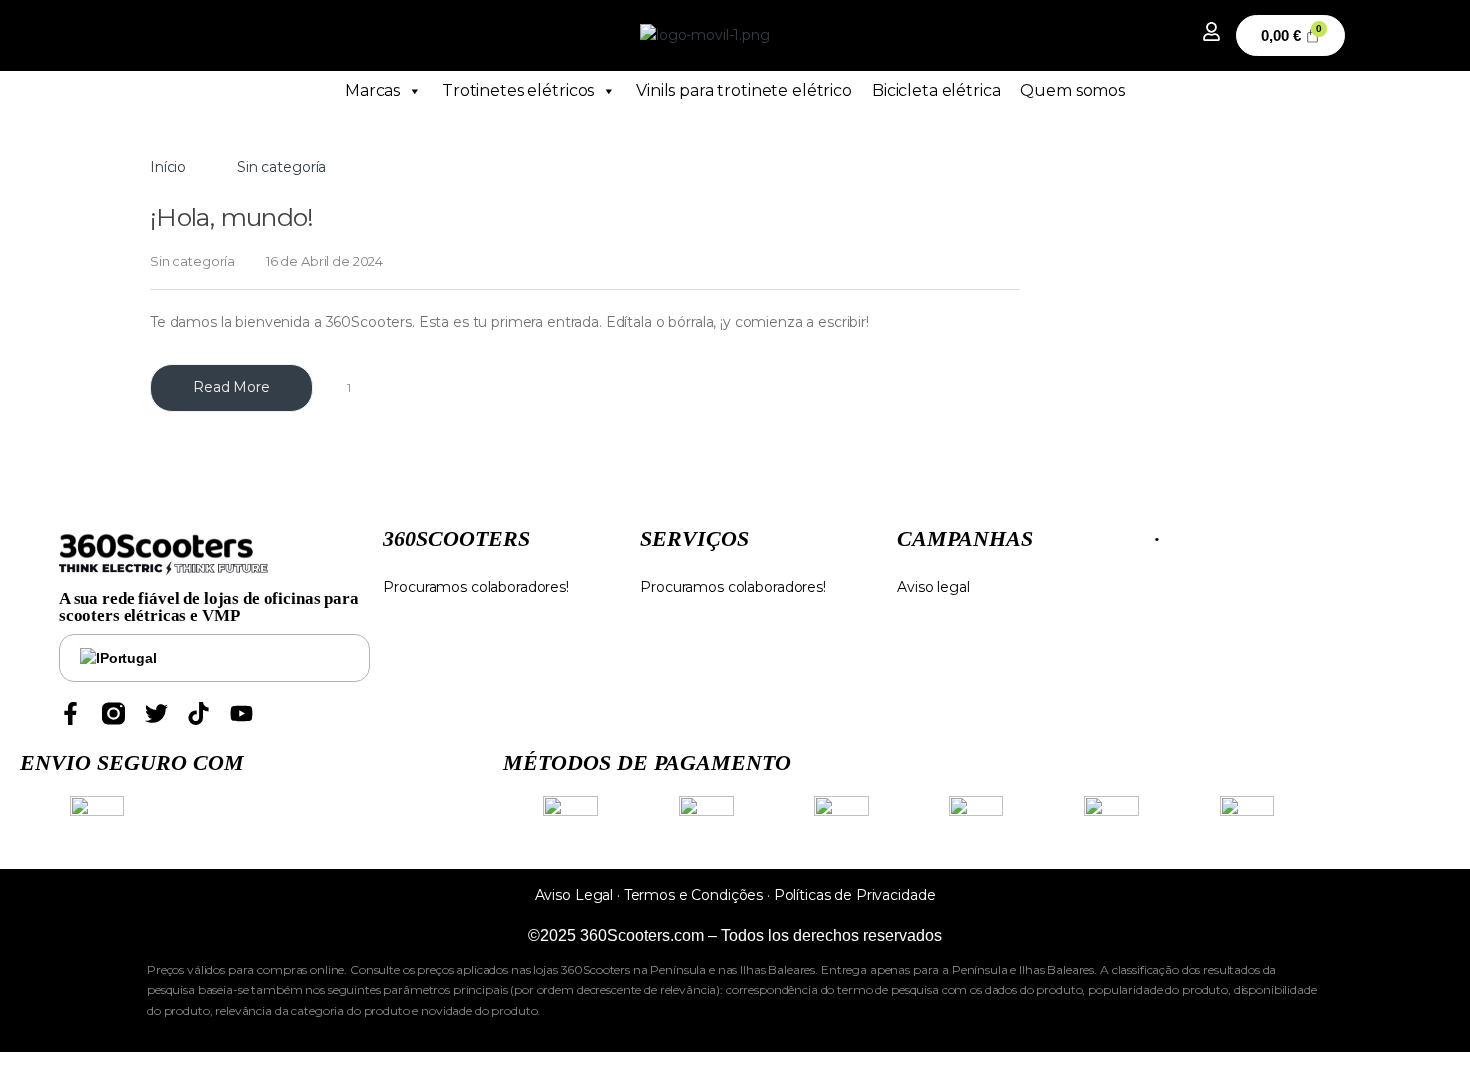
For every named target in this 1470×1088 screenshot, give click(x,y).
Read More (231, 387)
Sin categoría (192, 261)
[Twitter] (156, 713)
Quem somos (1072, 90)
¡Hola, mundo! (232, 217)
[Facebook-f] (70, 713)
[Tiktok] (198, 713)
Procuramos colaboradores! (476, 587)
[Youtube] (241, 713)
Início (168, 167)
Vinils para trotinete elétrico (744, 90)
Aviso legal (933, 587)
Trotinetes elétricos (518, 90)
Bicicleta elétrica (936, 90)
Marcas (372, 90)
